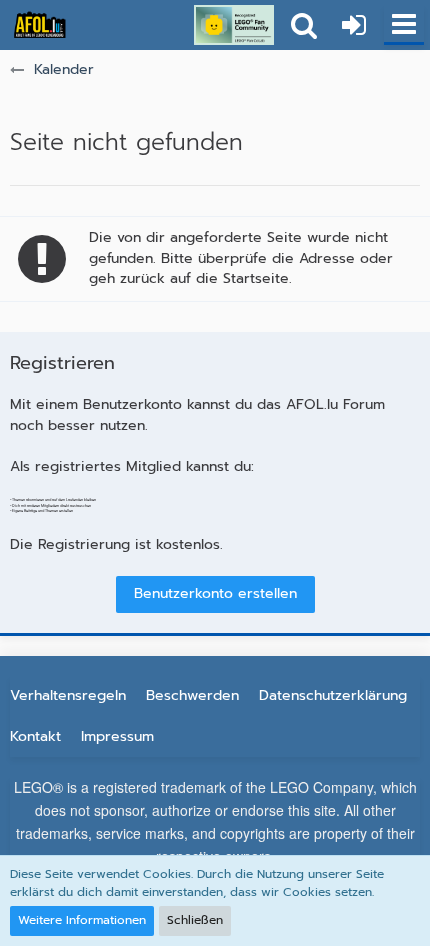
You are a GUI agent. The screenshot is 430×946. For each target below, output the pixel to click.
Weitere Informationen (82, 920)
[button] (404, 25)
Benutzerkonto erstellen (215, 593)
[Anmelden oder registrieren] (354, 25)
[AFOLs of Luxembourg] (40, 25)
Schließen (195, 920)
